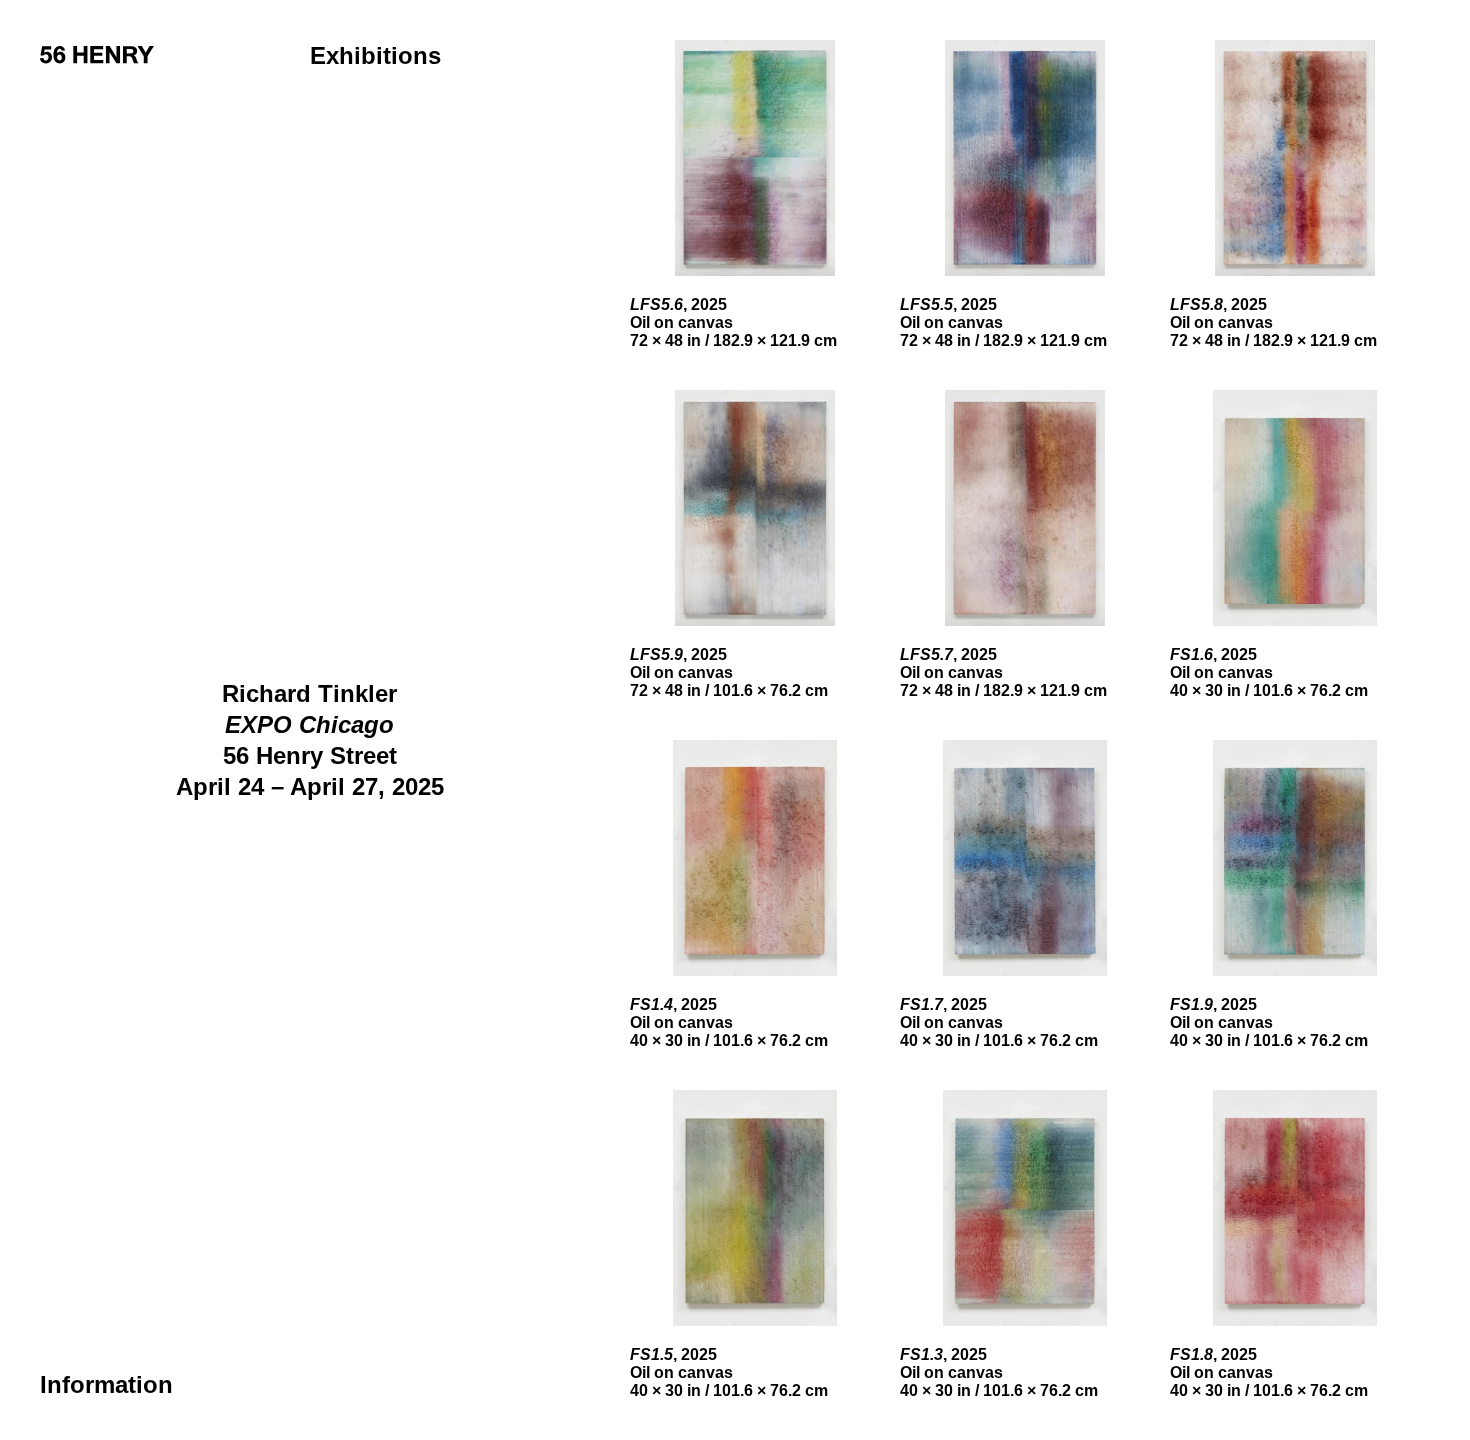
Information (106, 1384)
